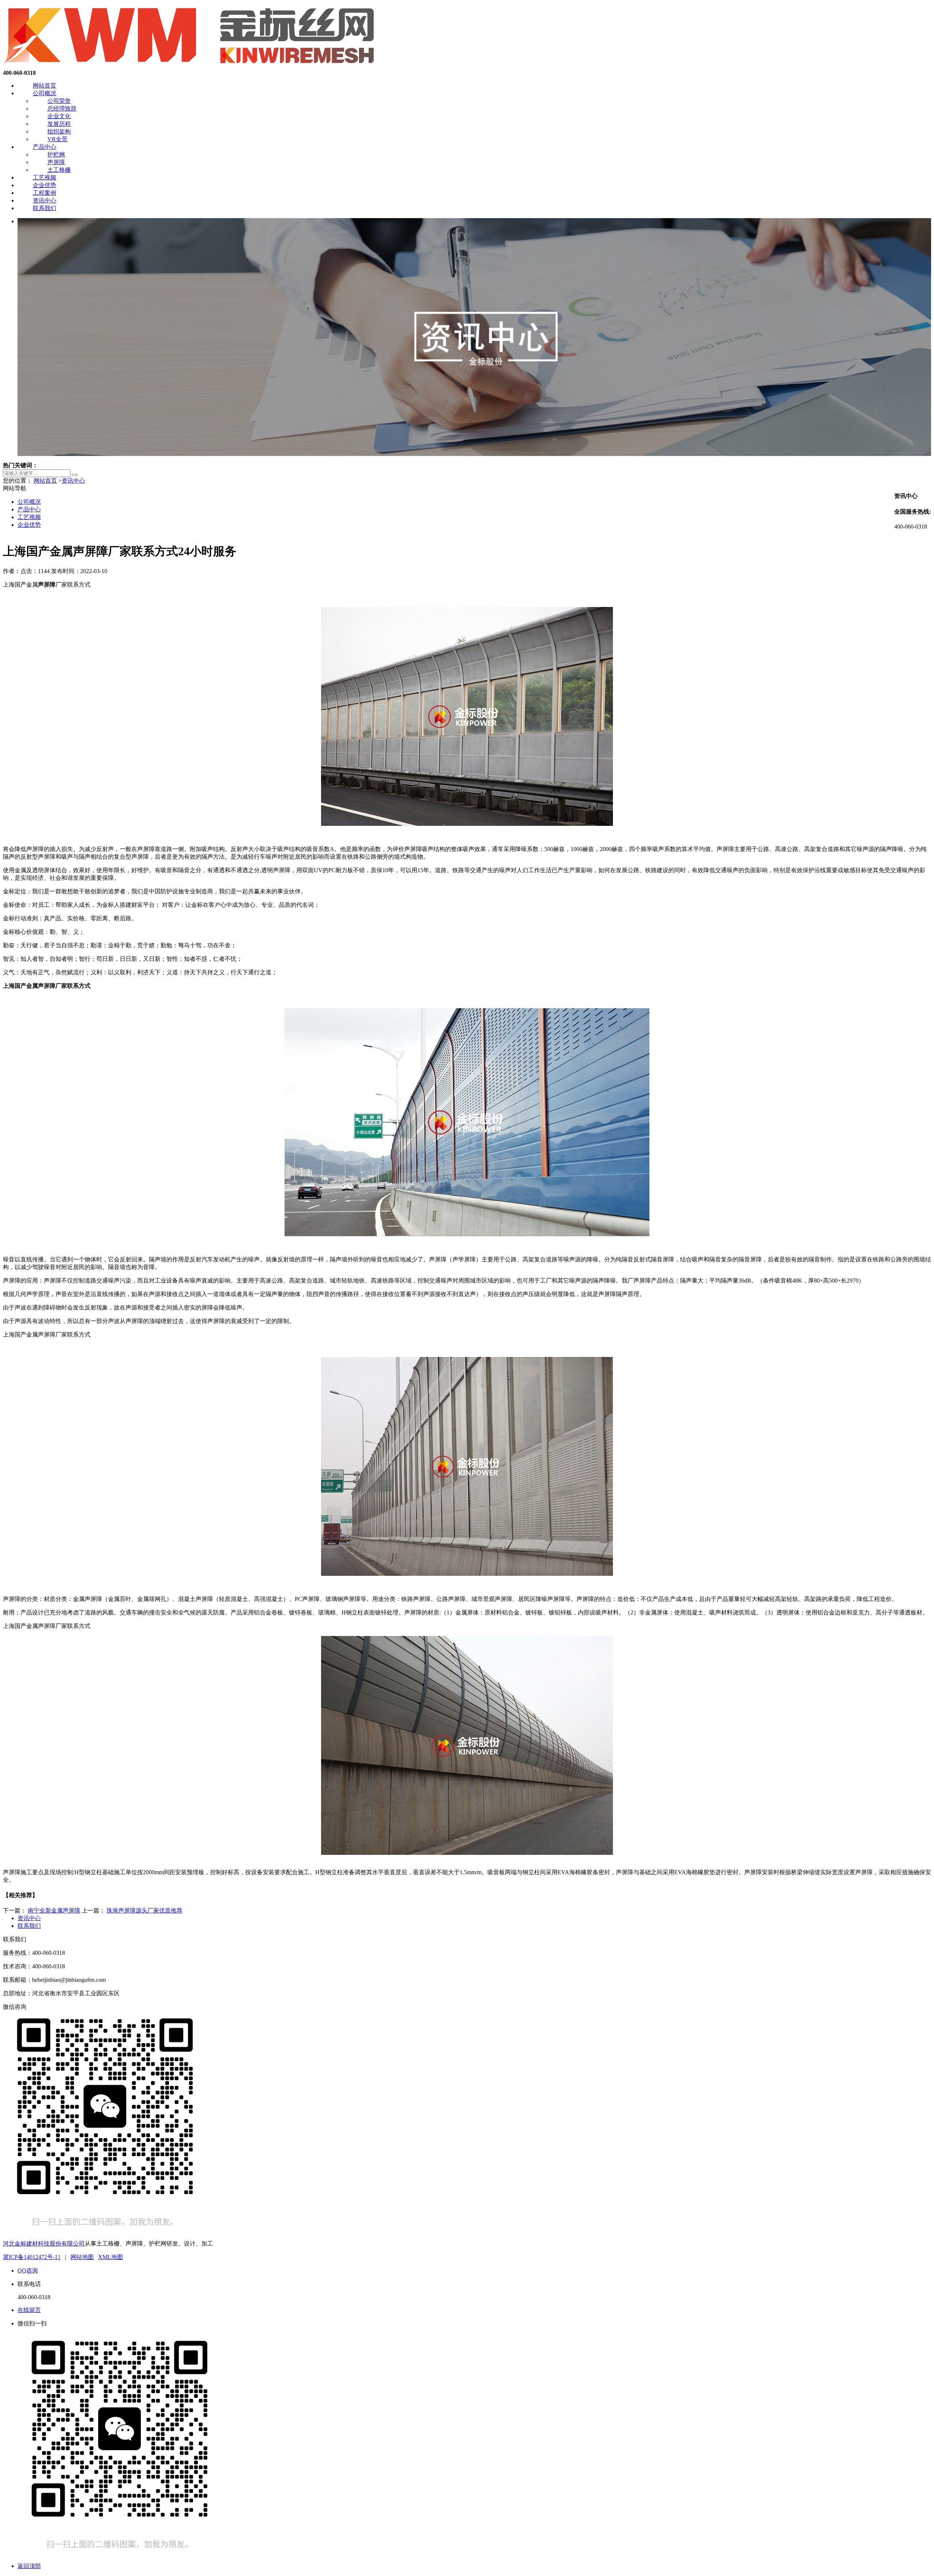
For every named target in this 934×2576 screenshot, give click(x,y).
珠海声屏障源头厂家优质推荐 (144, 1910)
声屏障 (56, 162)
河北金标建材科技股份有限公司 (44, 2244)
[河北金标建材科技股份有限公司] (191, 66)
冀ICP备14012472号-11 (32, 2257)
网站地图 (82, 2257)
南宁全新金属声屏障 (54, 1910)
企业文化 (59, 116)
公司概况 (45, 93)
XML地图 (111, 2257)
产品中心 (45, 147)
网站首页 (45, 86)
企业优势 (45, 185)
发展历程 (59, 124)
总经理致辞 (62, 109)
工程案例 (45, 193)
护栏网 (56, 154)
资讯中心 (45, 200)
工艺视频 (45, 177)
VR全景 (57, 139)
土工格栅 (59, 170)
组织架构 (59, 131)
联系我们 (45, 208)
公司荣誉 (59, 101)
